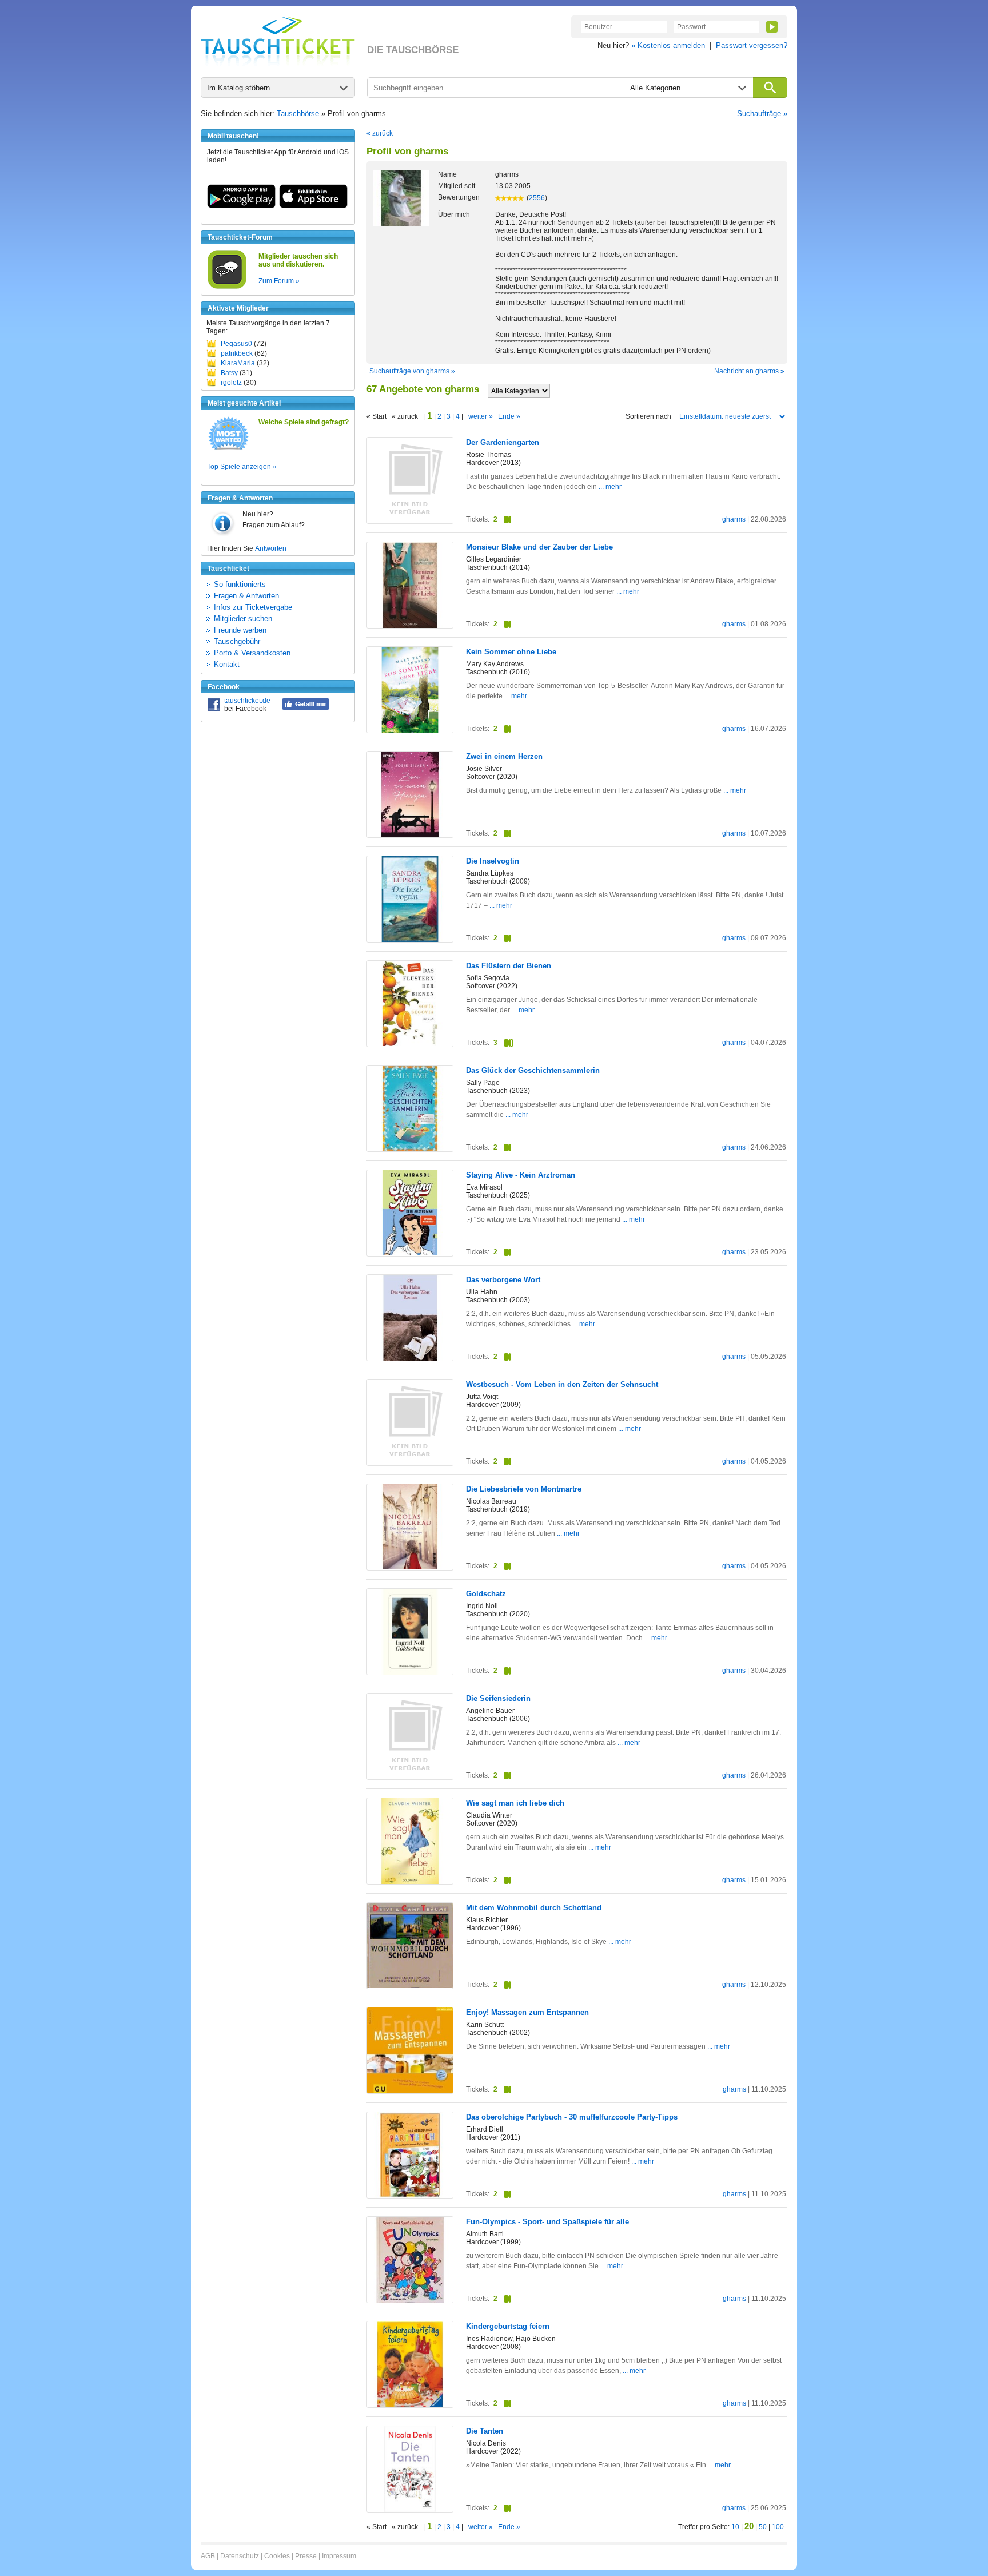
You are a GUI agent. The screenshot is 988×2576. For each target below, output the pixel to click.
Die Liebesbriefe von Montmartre (524, 1489)
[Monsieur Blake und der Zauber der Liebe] (410, 626)
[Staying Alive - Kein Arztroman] (410, 1253)
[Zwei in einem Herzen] (410, 834)
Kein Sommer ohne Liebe (511, 652)
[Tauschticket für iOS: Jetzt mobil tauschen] (313, 206)
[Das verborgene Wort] (410, 1358)
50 (763, 2527)
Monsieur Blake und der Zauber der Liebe (539, 547)
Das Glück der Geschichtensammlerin (533, 1070)
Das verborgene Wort (503, 1280)
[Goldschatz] (410, 1672)
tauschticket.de (247, 701)
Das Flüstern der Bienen (509, 966)
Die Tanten (485, 2431)
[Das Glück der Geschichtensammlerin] (410, 1150)
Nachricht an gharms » (749, 371)
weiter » (481, 416)
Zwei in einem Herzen (504, 756)
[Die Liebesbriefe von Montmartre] (410, 1567)
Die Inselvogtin (493, 861)
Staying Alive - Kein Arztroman (521, 1175)
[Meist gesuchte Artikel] (228, 449)
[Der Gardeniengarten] (410, 521)
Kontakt (227, 664)
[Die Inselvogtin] (410, 940)
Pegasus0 (236, 344)
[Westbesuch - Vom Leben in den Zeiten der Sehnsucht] (410, 1463)
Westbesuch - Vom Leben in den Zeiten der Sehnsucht (562, 1384)
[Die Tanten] (410, 2510)
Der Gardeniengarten (503, 442)
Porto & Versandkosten (252, 653)
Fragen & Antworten (246, 596)
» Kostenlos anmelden (668, 45)
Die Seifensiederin (498, 1698)
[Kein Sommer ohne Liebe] (410, 730)
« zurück (380, 133)
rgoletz (231, 383)
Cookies (277, 2556)
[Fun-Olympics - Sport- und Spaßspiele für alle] (410, 2300)
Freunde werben (240, 630)
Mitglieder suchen (243, 619)
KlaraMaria (238, 363)
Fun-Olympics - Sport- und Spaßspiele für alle (547, 2222)
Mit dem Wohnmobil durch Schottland (534, 1908)
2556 (537, 198)
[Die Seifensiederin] (410, 1777)
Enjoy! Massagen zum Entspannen (527, 2012)
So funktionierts (240, 584)
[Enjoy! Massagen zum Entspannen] (410, 2091)
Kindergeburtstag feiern (508, 2326)
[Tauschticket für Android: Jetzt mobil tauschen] (241, 206)
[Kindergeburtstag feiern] (410, 2406)
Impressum (339, 2556)
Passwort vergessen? (752, 45)
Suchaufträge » (762, 114)
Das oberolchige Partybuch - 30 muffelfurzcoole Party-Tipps (572, 2117)
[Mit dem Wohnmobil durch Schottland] (410, 1986)
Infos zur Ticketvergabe (253, 607)
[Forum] (227, 287)
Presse (306, 2556)
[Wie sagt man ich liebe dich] (410, 1882)
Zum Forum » (279, 281)
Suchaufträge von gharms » (412, 371)
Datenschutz (240, 2556)
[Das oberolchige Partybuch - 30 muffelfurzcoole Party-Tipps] (410, 2196)
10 (735, 2527)
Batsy (229, 373)
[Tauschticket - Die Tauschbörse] (278, 41)
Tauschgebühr (237, 641)
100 (778, 2527)
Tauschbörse (298, 114)
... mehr (610, 487)
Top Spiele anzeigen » (242, 467)
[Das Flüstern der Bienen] (410, 1044)
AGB (208, 2556)
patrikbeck (237, 353)
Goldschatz (486, 1594)
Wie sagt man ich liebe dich (515, 1803)
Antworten (271, 548)
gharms (734, 519)
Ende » (509, 416)
